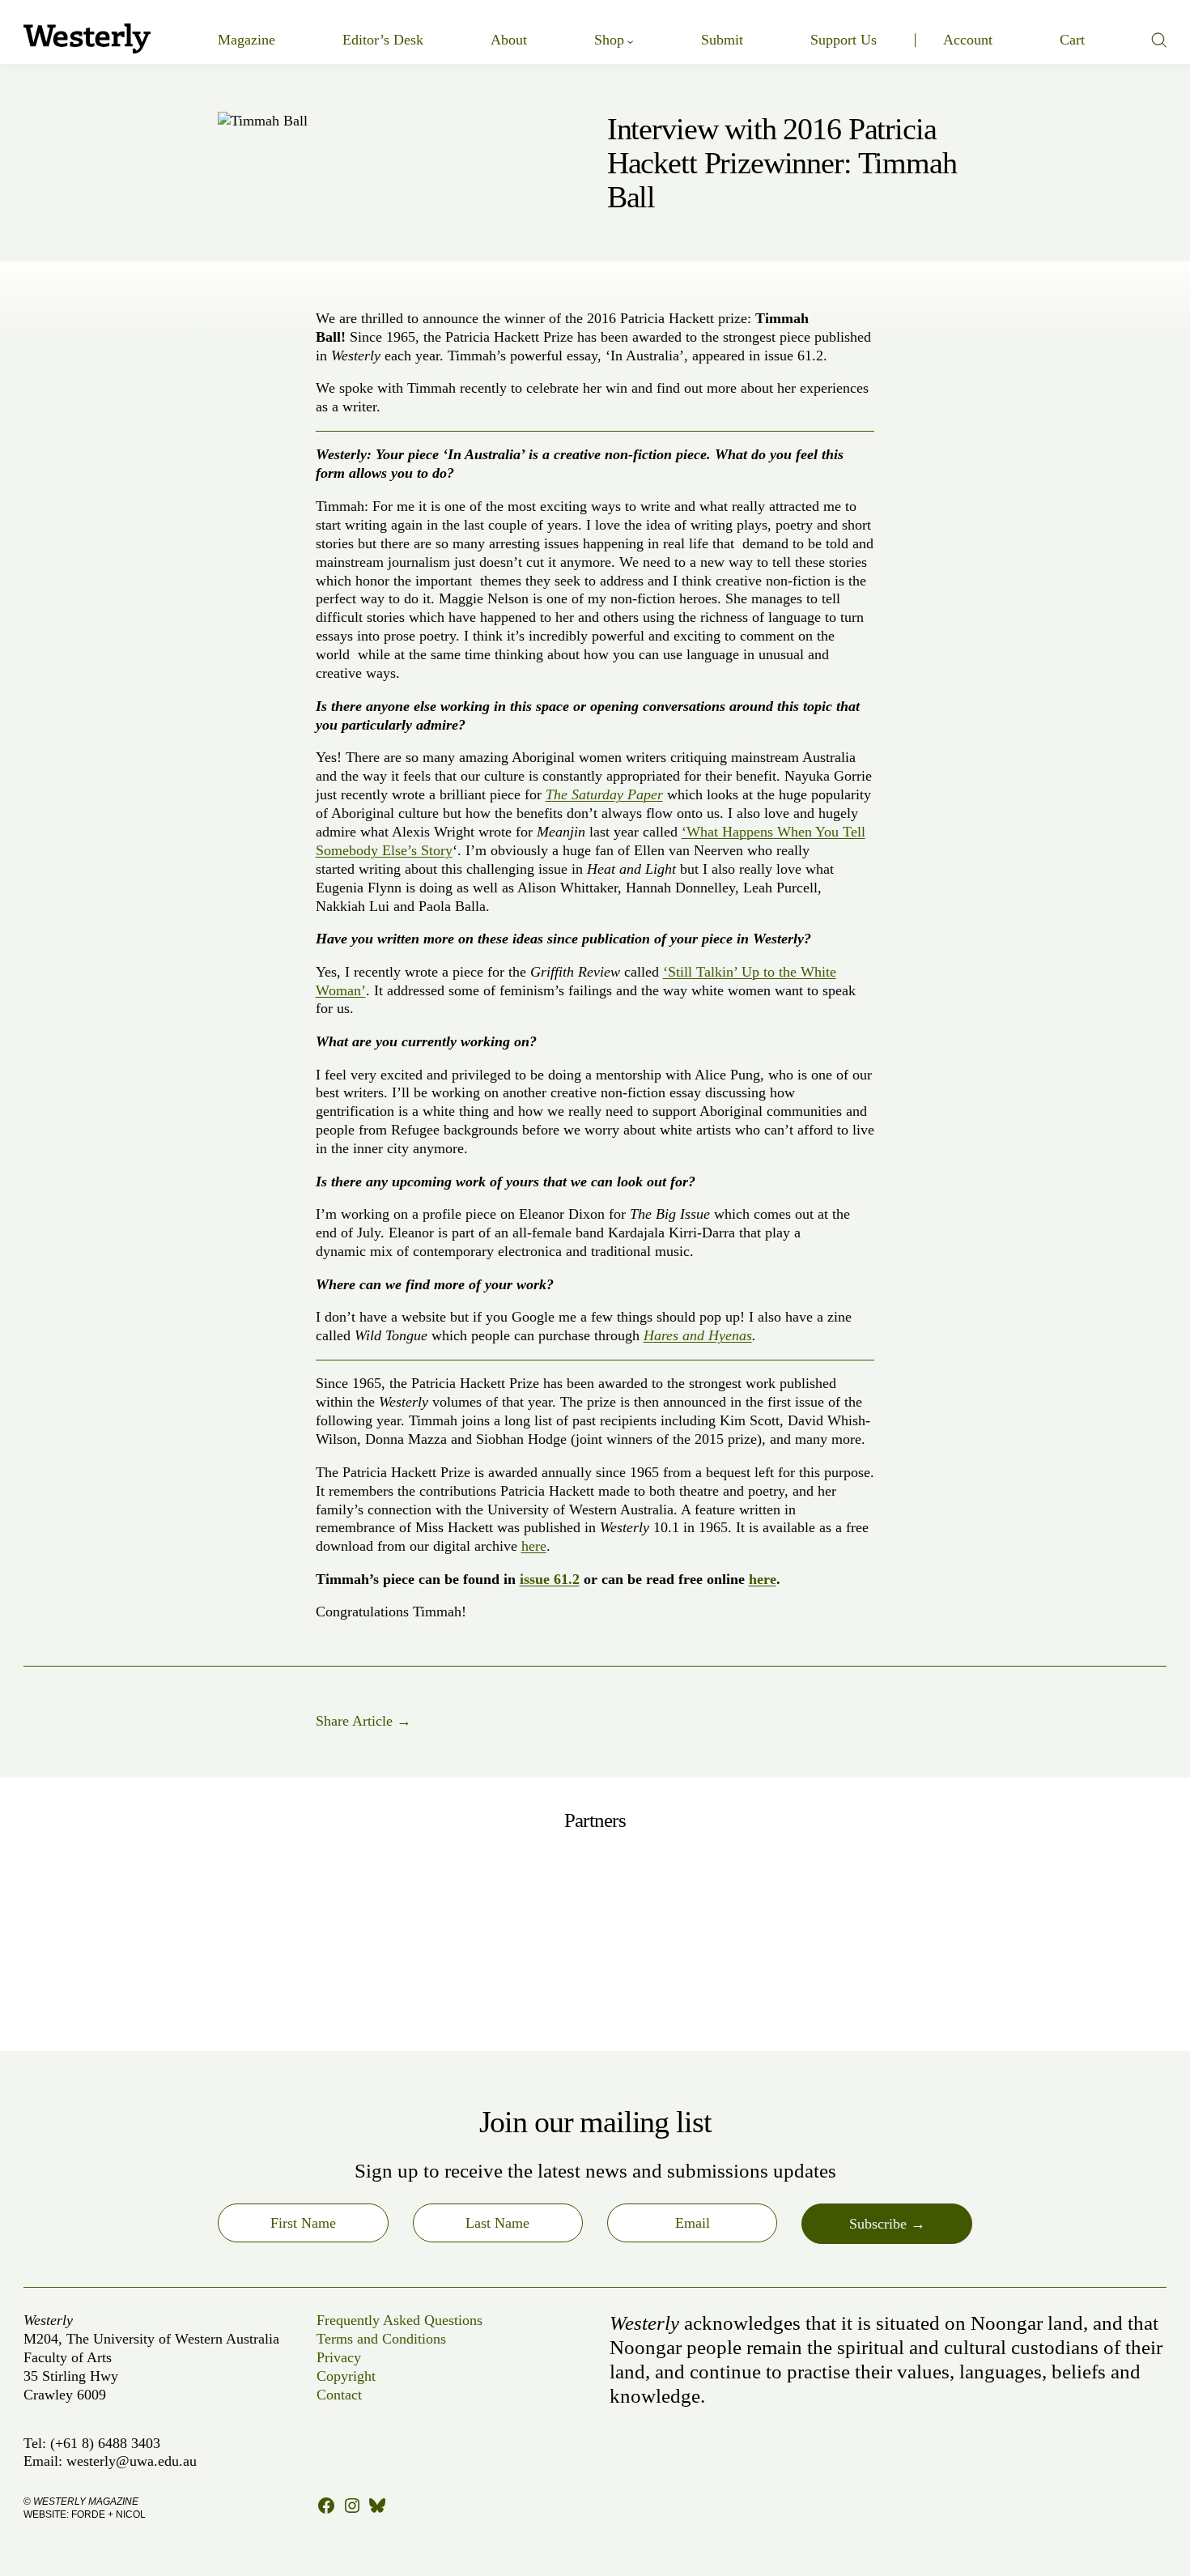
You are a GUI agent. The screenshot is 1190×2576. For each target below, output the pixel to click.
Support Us (844, 40)
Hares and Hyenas (698, 1335)
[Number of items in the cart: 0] (1072, 40)
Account (968, 40)
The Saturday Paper (604, 794)
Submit (722, 40)
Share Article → (363, 1721)
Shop (609, 40)
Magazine (246, 40)
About (509, 40)
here (534, 1546)
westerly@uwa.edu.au (132, 2461)
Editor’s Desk (383, 40)
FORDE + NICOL (108, 2514)
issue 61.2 (550, 1579)
